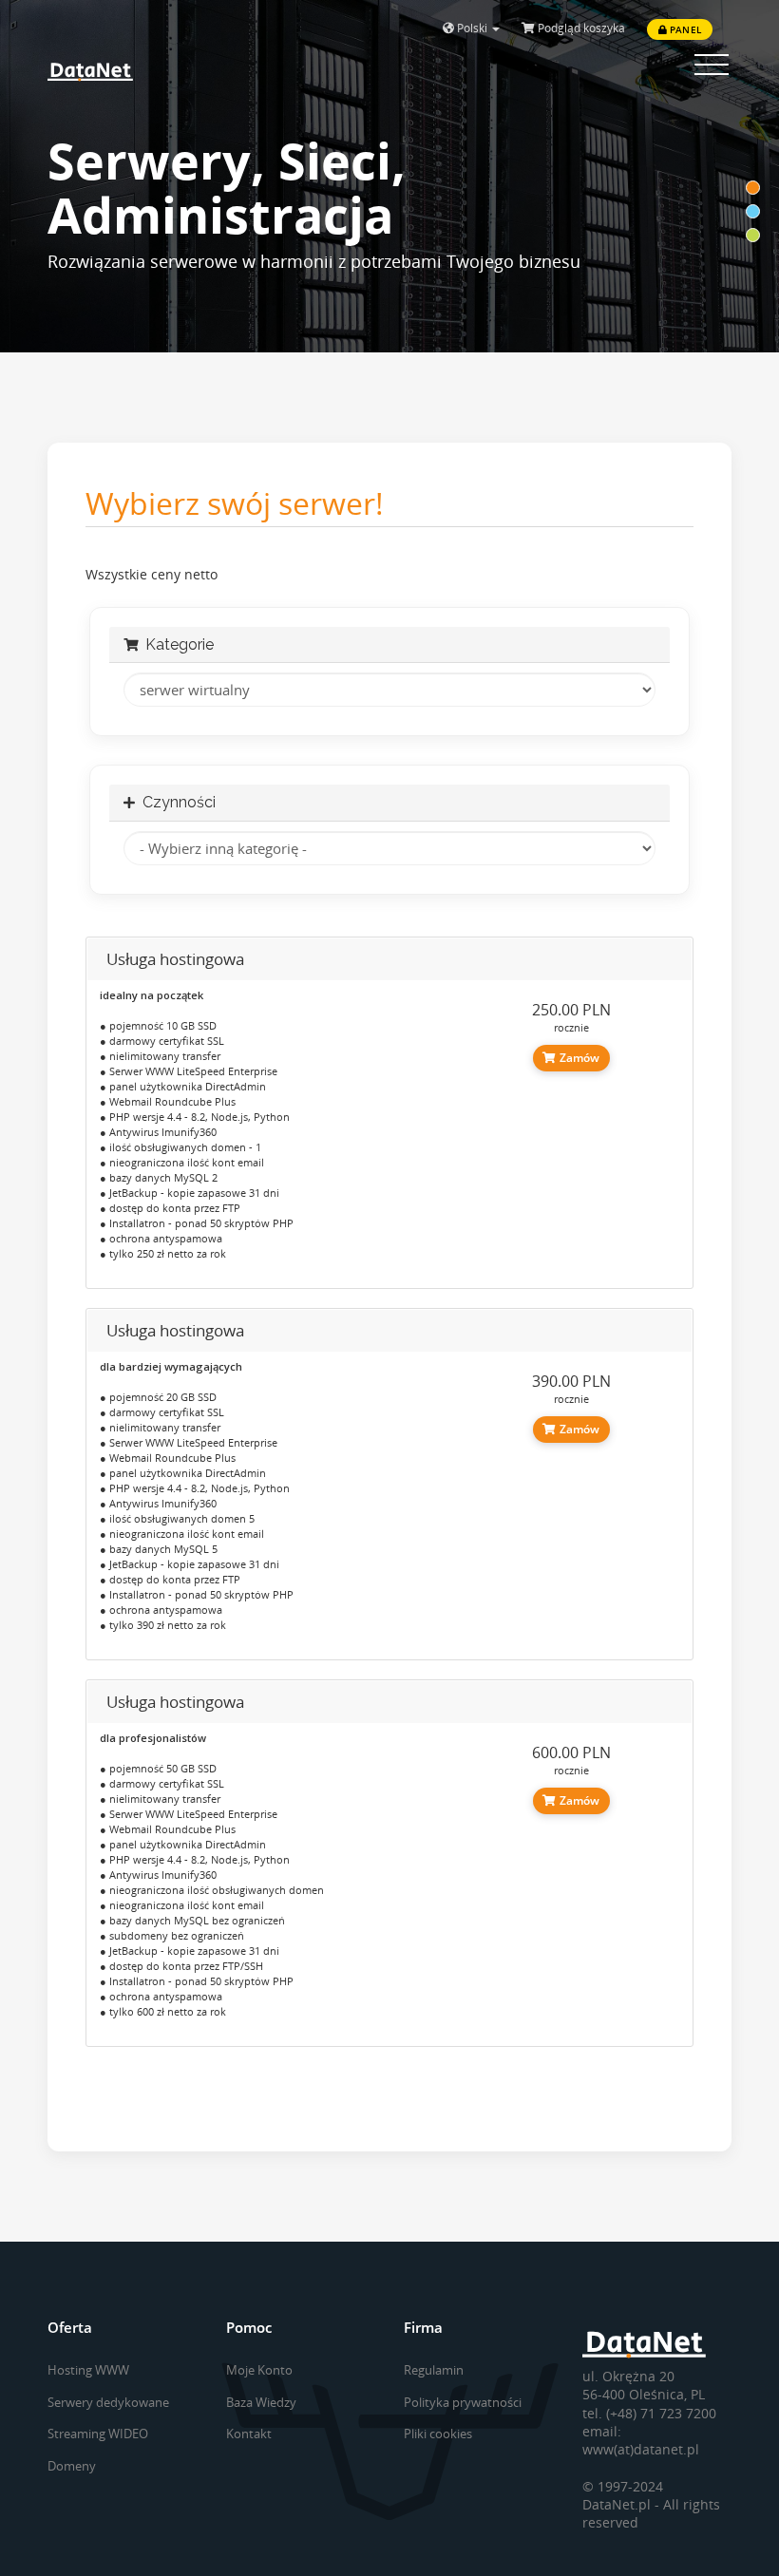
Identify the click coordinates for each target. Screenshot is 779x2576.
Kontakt (249, 2434)
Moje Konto (259, 2370)
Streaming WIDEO (98, 2434)
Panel (684, 29)
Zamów (578, 1058)
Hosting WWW (88, 2370)
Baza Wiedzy (261, 2402)
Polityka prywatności (463, 2402)
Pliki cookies (438, 2434)
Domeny (72, 2466)
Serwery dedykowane (108, 2402)
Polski (472, 28)
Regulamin (434, 2370)
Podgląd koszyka (580, 28)
